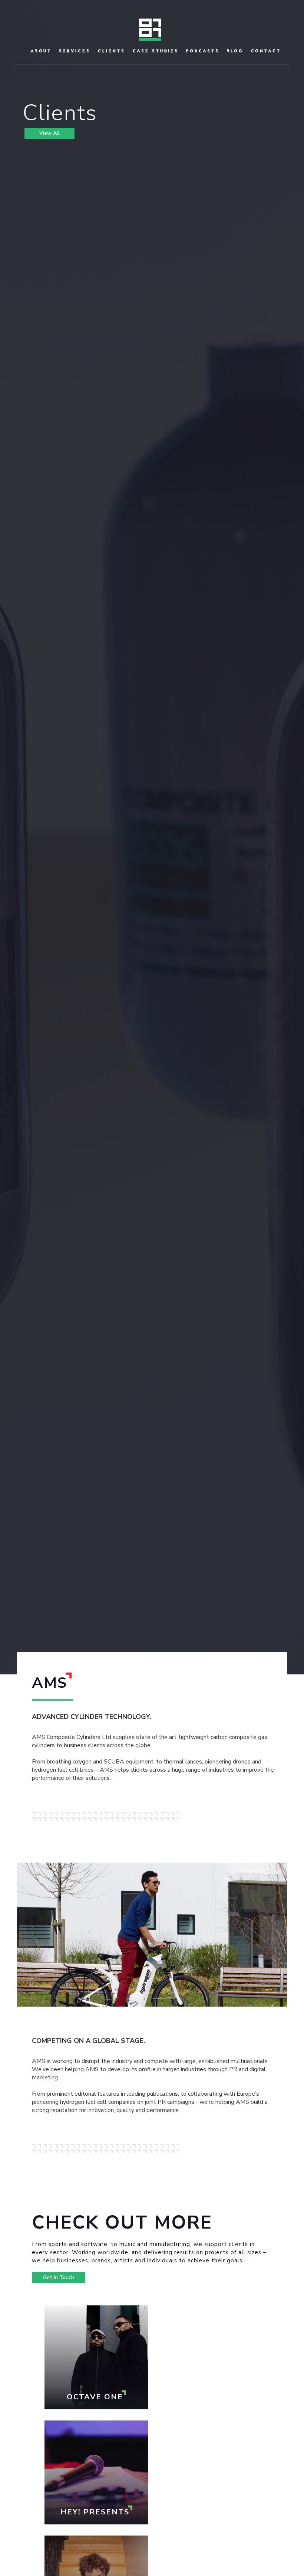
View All (49, 133)
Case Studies (156, 51)
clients (112, 51)
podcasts (203, 51)
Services (75, 51)
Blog (235, 51)
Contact (266, 51)
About (41, 51)
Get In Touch (59, 2277)
